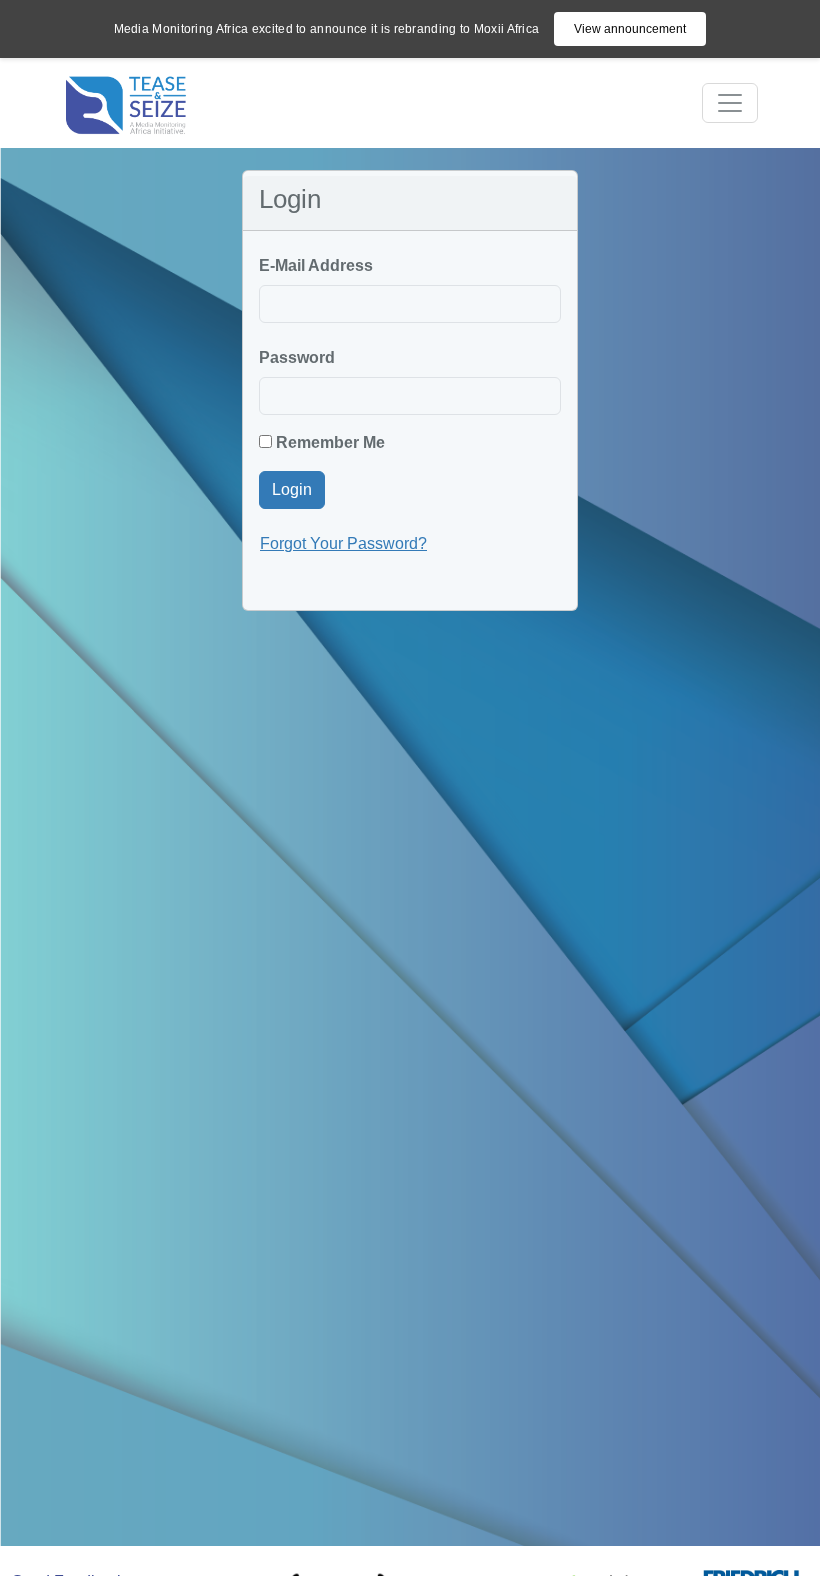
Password (297, 357)
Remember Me (328, 442)
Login (292, 489)
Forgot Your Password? (343, 543)
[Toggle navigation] (730, 103)
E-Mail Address (316, 265)
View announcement (630, 29)
